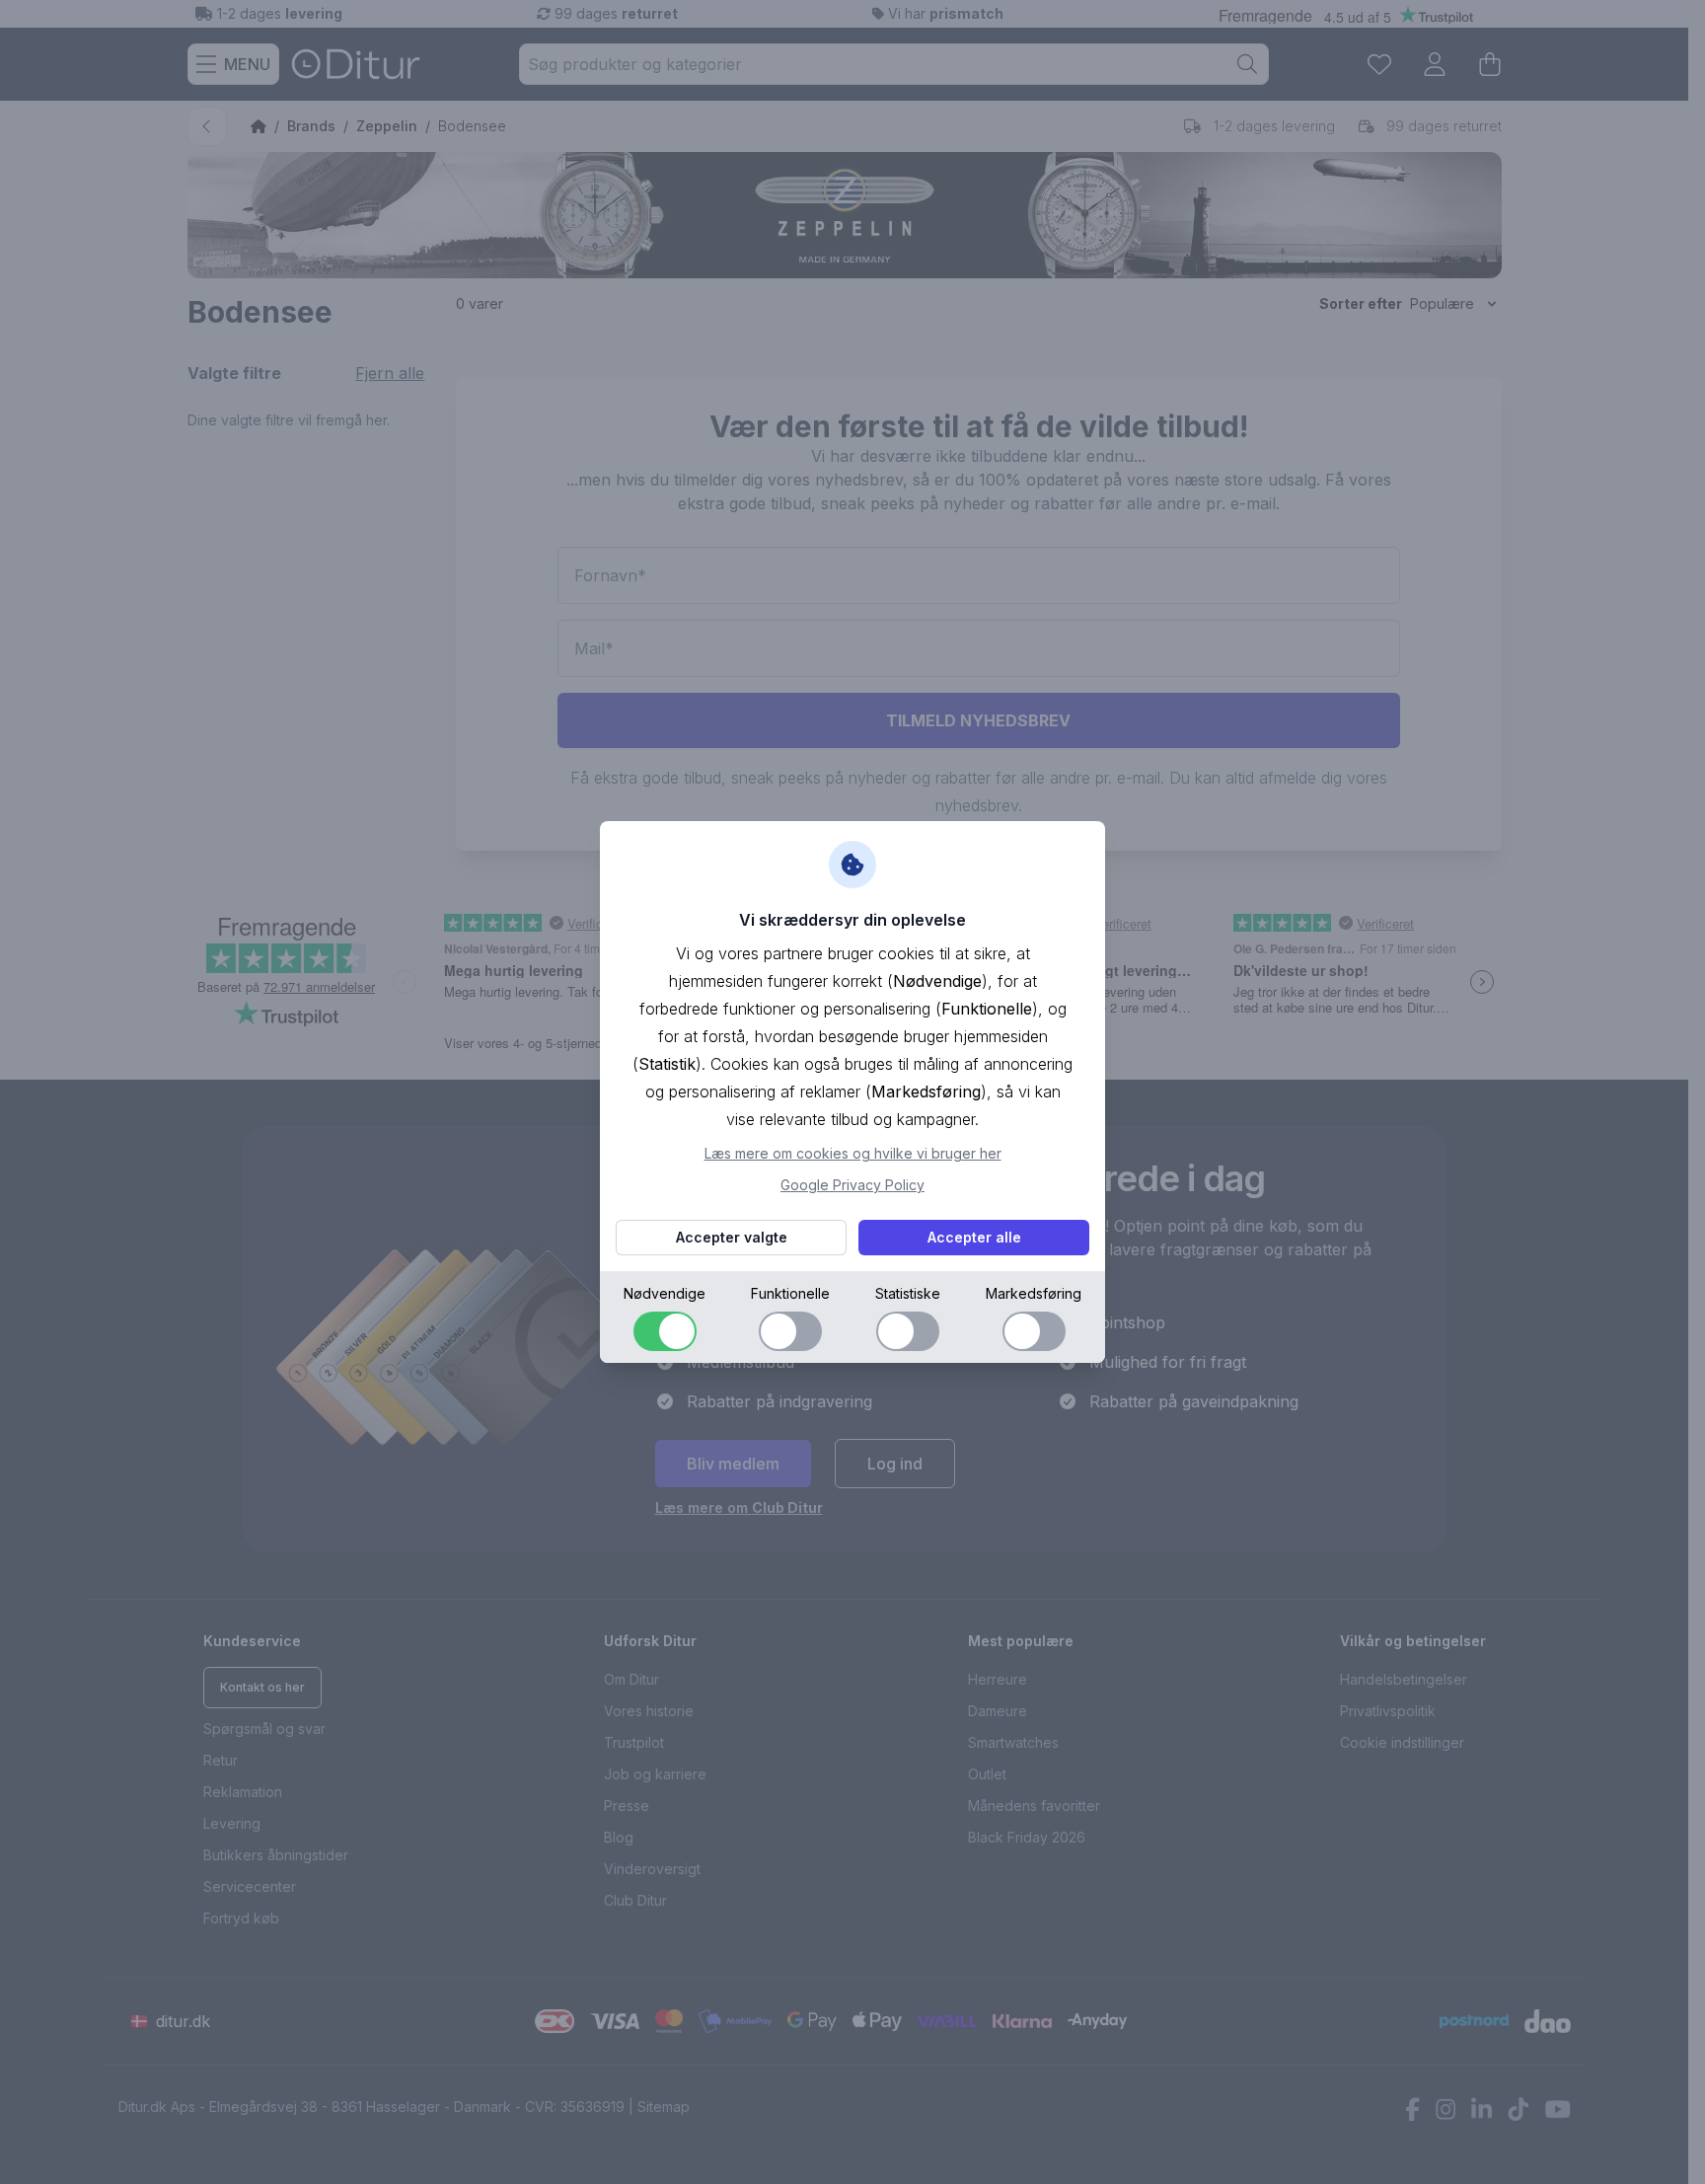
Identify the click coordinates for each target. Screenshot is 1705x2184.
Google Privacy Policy (852, 1185)
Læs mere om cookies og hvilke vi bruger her (853, 1153)
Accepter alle (974, 1237)
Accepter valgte (732, 1237)
